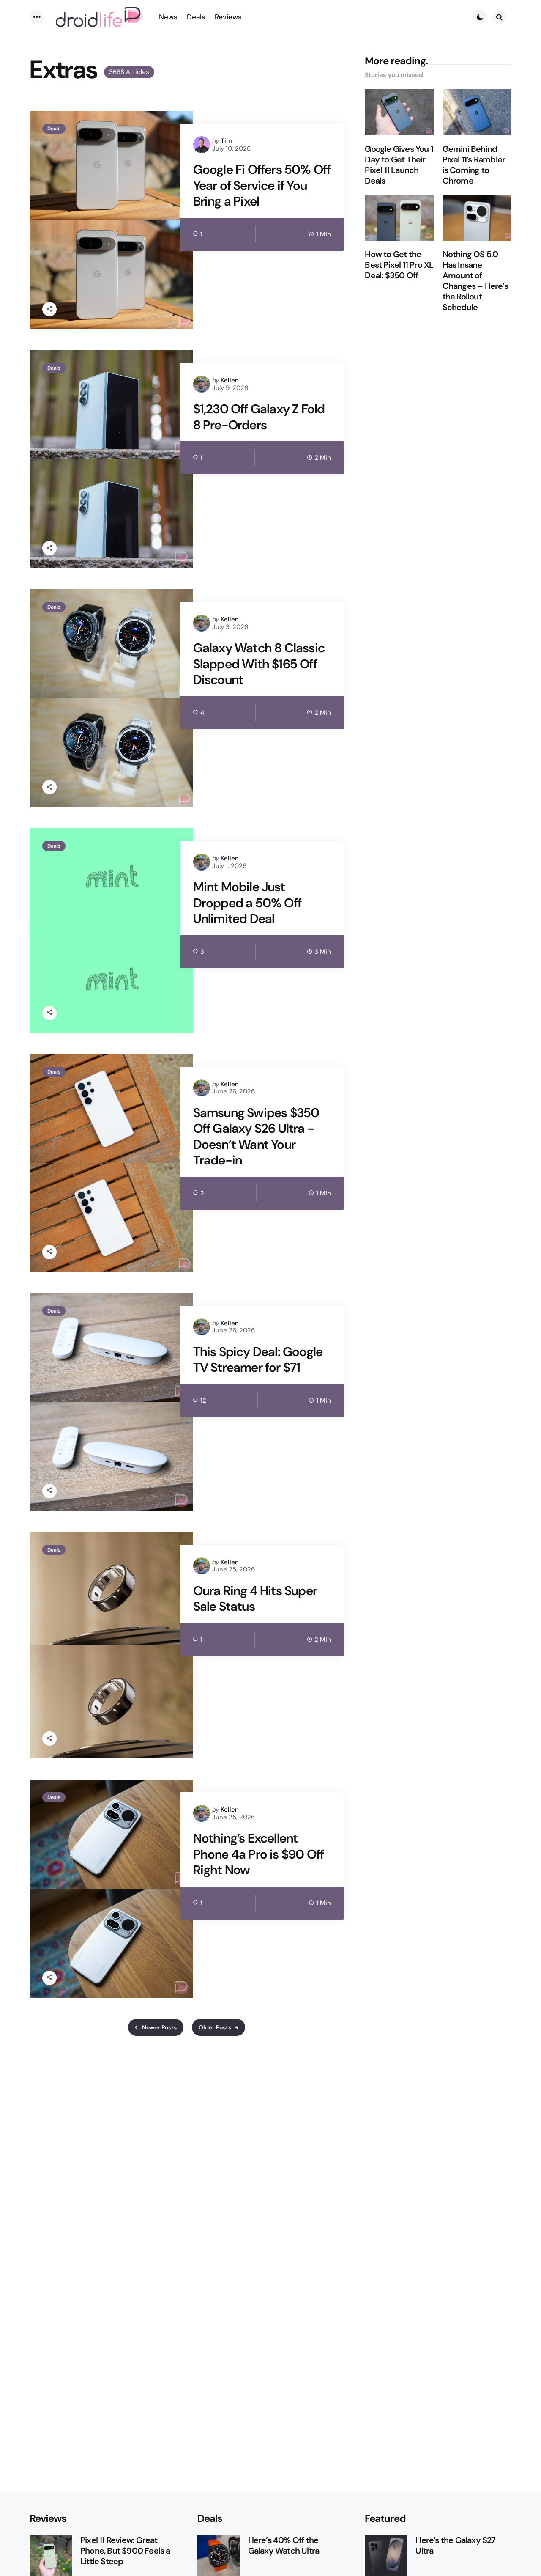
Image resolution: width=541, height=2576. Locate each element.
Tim (226, 141)
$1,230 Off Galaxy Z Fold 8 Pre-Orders (259, 417)
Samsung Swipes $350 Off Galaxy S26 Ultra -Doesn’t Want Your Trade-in (256, 1137)
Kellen (230, 380)
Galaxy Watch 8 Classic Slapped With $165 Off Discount (259, 664)
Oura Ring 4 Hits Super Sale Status (255, 1599)
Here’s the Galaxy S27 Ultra (455, 2546)
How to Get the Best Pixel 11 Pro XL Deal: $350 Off (399, 265)
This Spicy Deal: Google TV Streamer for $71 (258, 1360)
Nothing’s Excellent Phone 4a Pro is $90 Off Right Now (259, 1854)
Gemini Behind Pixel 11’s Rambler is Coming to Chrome (474, 165)
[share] (49, 309)
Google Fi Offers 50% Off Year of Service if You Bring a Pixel (262, 185)
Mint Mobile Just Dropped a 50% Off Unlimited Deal (247, 903)
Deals (54, 129)
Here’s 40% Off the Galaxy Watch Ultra (284, 2546)
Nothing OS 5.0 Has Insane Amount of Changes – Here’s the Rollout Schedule (475, 281)
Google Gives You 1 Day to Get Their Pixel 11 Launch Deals (399, 165)
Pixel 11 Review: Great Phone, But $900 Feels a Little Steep (125, 2551)
